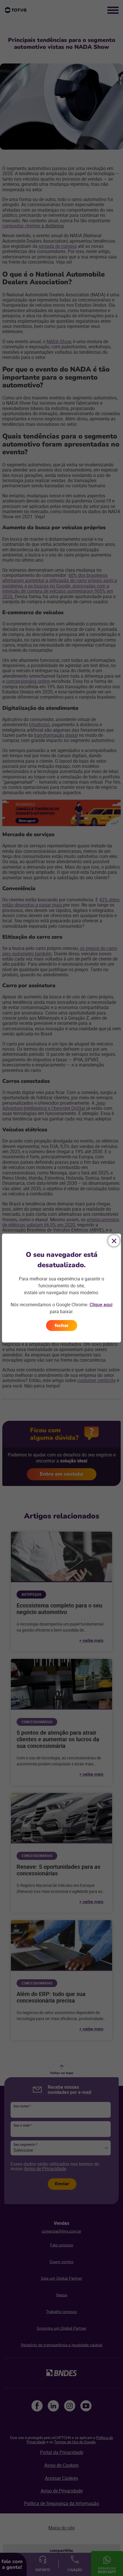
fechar (62, 1325)
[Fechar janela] (114, 1241)
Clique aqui (101, 1305)
